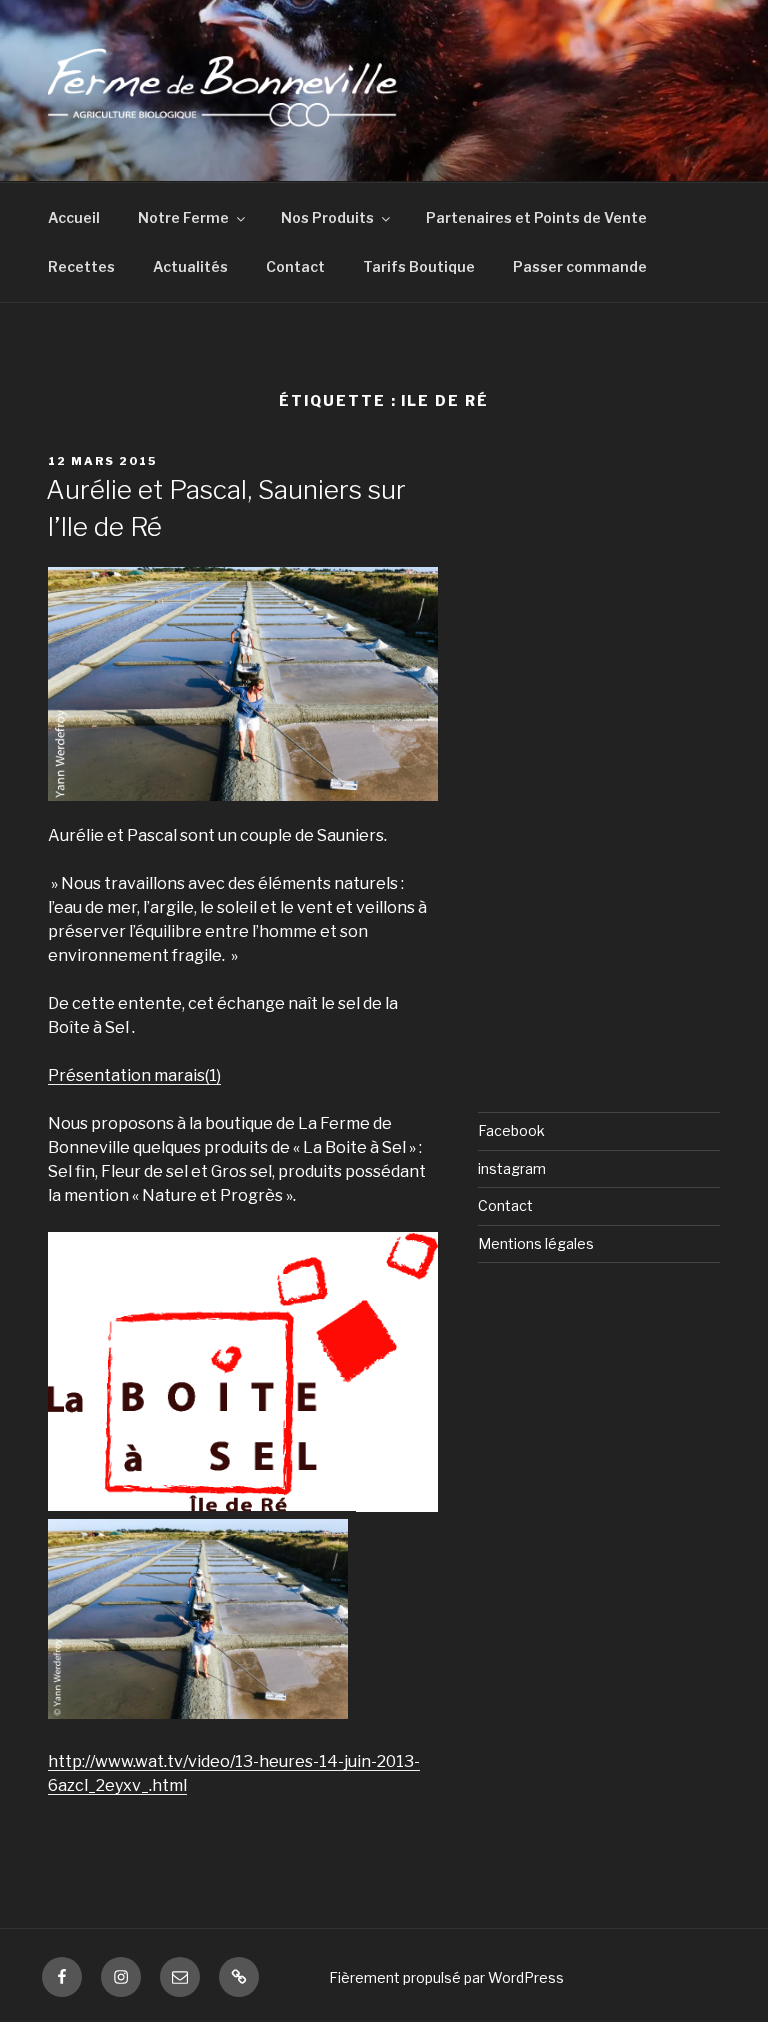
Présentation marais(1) (134, 1075)
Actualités (190, 266)
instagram (512, 1168)
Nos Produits (327, 217)
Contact (295, 266)
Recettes (81, 266)
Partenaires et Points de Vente (536, 217)
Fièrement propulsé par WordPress (446, 1977)
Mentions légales (536, 1243)
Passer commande (580, 266)
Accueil (74, 217)
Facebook (511, 1130)
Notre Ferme (183, 217)
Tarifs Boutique (419, 266)
